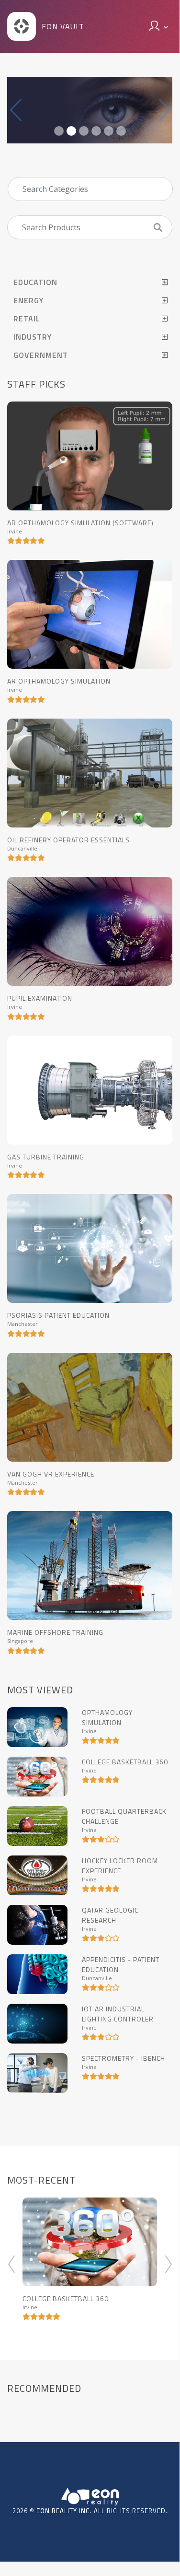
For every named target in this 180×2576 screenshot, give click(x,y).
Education (35, 282)
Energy (28, 300)
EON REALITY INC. (64, 2511)
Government (41, 355)
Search (162, 224)
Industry (33, 337)
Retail (27, 319)
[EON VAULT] (22, 38)
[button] (16, 110)
